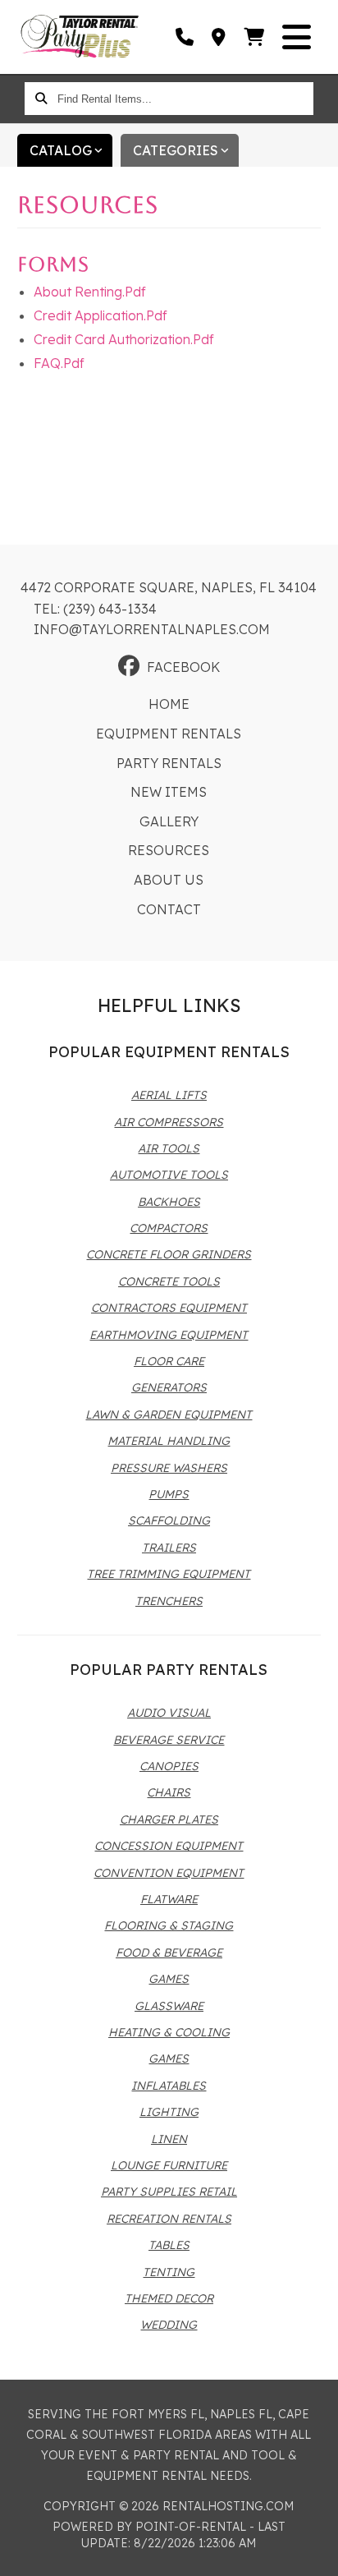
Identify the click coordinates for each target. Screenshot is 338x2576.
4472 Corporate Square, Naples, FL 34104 (169, 587)
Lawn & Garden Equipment (169, 1414)
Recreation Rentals (169, 2219)
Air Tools (169, 1148)
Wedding (169, 2325)
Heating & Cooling (169, 2032)
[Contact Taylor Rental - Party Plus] (219, 37)
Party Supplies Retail (169, 2192)
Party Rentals (169, 763)
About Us (169, 880)
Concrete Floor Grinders (169, 1254)
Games (169, 1979)
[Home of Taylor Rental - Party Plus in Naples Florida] (80, 37)
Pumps (169, 1494)
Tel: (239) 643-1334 (95, 609)
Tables (169, 2245)
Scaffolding (169, 1520)
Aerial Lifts (169, 1095)
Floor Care (169, 1361)
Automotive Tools (169, 1175)
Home (169, 704)
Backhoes (169, 1202)
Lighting (169, 2112)
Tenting (169, 2272)
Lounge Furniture (169, 2165)
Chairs (169, 1792)
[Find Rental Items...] (41, 99)
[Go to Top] (315, 2553)
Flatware (169, 1899)
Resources (169, 850)
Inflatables (169, 2086)
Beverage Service (169, 1740)
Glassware (169, 2006)
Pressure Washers (169, 1468)
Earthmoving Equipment (169, 1335)
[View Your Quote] (255, 37)
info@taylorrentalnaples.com (152, 629)
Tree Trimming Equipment (169, 1574)
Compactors (169, 1228)
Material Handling (169, 1441)
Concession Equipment (169, 1846)
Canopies (169, 1766)
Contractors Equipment (169, 1308)
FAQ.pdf (59, 363)
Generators (169, 1387)
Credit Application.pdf (100, 315)
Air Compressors (169, 1122)
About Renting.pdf (90, 292)
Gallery (169, 821)
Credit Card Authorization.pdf (124, 339)
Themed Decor (169, 2298)
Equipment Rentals (169, 734)
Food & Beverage (169, 1953)
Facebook (183, 667)
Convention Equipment (169, 1873)
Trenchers (169, 1601)
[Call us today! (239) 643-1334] (185, 37)
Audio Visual (169, 1713)
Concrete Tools (169, 1281)
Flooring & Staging (169, 1925)
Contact (169, 909)
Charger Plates (169, 1819)
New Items (169, 792)
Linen (169, 2139)
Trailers (169, 1548)
